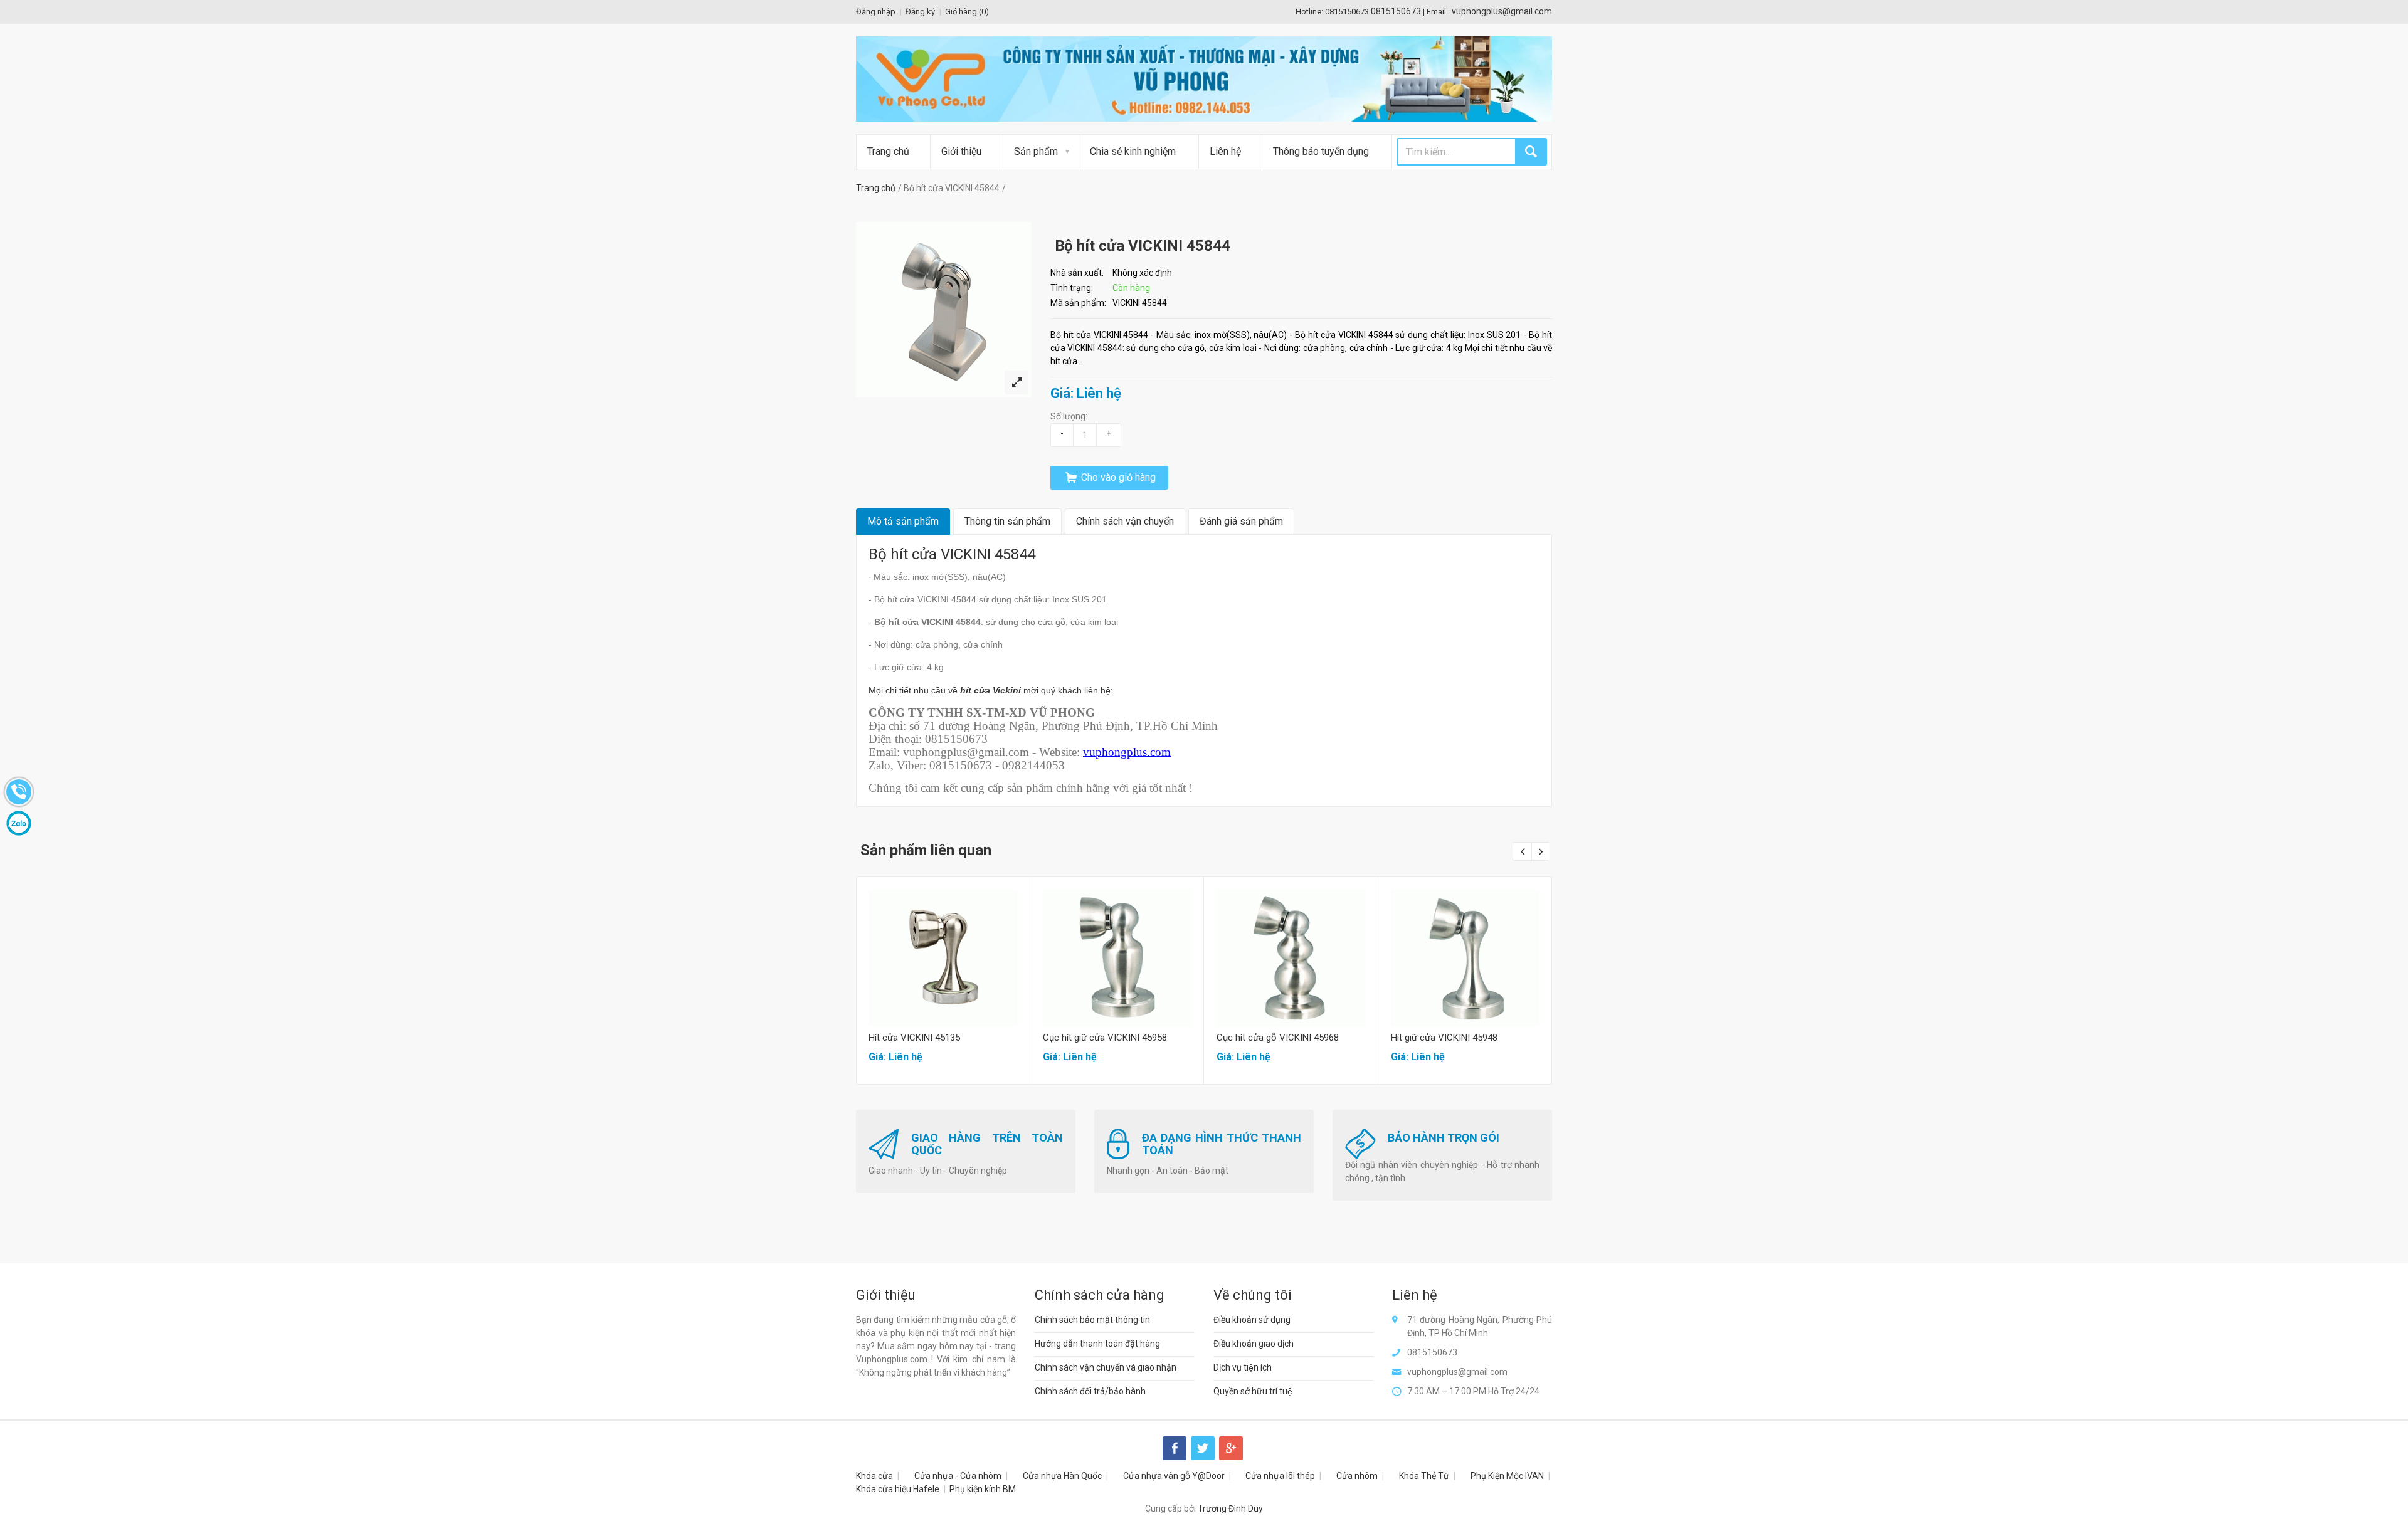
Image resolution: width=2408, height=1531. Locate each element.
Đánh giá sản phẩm (1241, 521)
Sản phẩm (1036, 151)
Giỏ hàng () (967, 12)
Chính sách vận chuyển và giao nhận (1106, 1367)
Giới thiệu (961, 151)
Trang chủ (888, 151)
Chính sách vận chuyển (1125, 521)
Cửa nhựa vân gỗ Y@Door (1174, 1476)
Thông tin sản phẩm (1007, 521)
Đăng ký (920, 12)
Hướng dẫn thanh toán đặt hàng (1097, 1344)
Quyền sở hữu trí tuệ (1253, 1391)
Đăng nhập (876, 12)
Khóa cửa (874, 1476)
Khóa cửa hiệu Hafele (898, 1489)
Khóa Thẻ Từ (1424, 1476)
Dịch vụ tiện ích (1243, 1367)
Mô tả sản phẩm (903, 521)
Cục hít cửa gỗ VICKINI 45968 (1278, 1038)
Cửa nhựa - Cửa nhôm (958, 1476)
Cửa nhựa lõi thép (1280, 1476)
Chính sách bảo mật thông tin (1092, 1320)
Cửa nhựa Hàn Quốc (1062, 1476)
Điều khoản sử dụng (1252, 1320)
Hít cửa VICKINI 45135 (914, 1038)
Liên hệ (1225, 151)
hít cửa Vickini (990, 690)
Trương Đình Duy (1230, 1508)
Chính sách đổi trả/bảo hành (1090, 1391)
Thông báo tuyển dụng (1321, 151)
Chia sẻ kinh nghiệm (1133, 151)
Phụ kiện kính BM (983, 1489)
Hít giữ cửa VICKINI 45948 (1444, 1038)
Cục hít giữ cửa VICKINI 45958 (1105, 1038)
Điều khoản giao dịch (1254, 1344)
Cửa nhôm (1357, 1476)
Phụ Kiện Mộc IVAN (1507, 1476)
